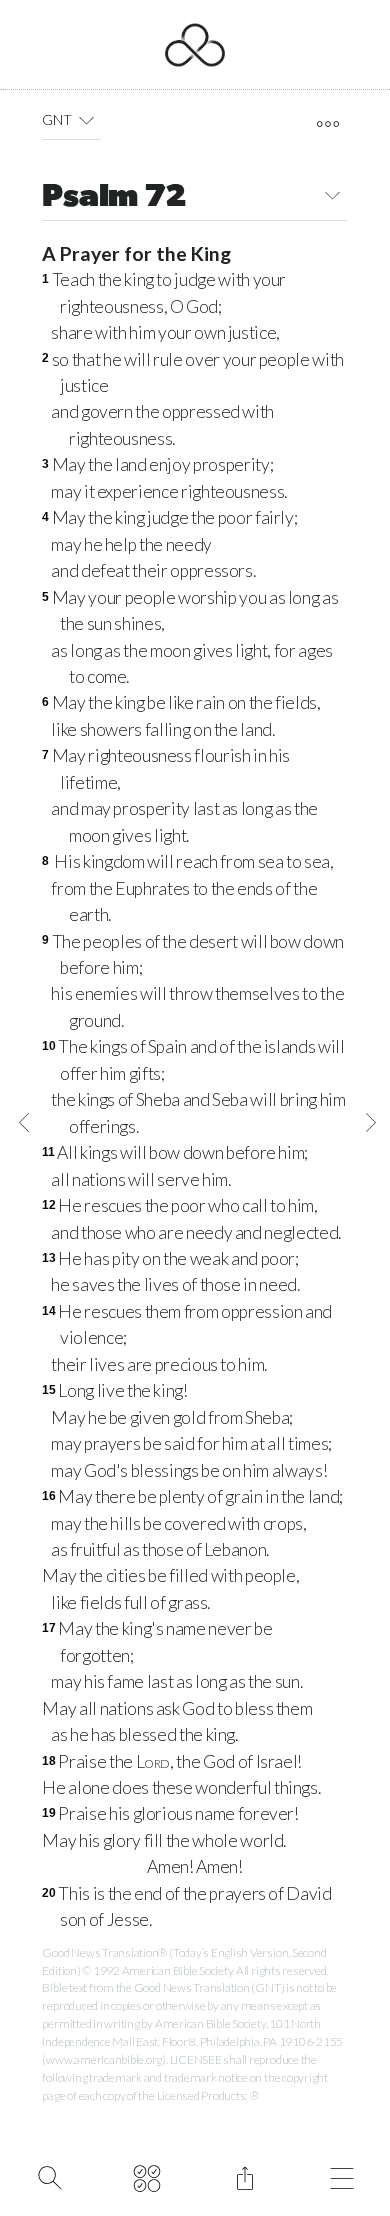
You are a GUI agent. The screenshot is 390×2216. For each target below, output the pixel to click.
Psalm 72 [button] (114, 198)
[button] (86, 120)
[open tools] (327, 124)
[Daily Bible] (147, 2176)
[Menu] (342, 2176)
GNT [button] (56, 119)
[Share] (244, 2176)
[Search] (49, 2176)
